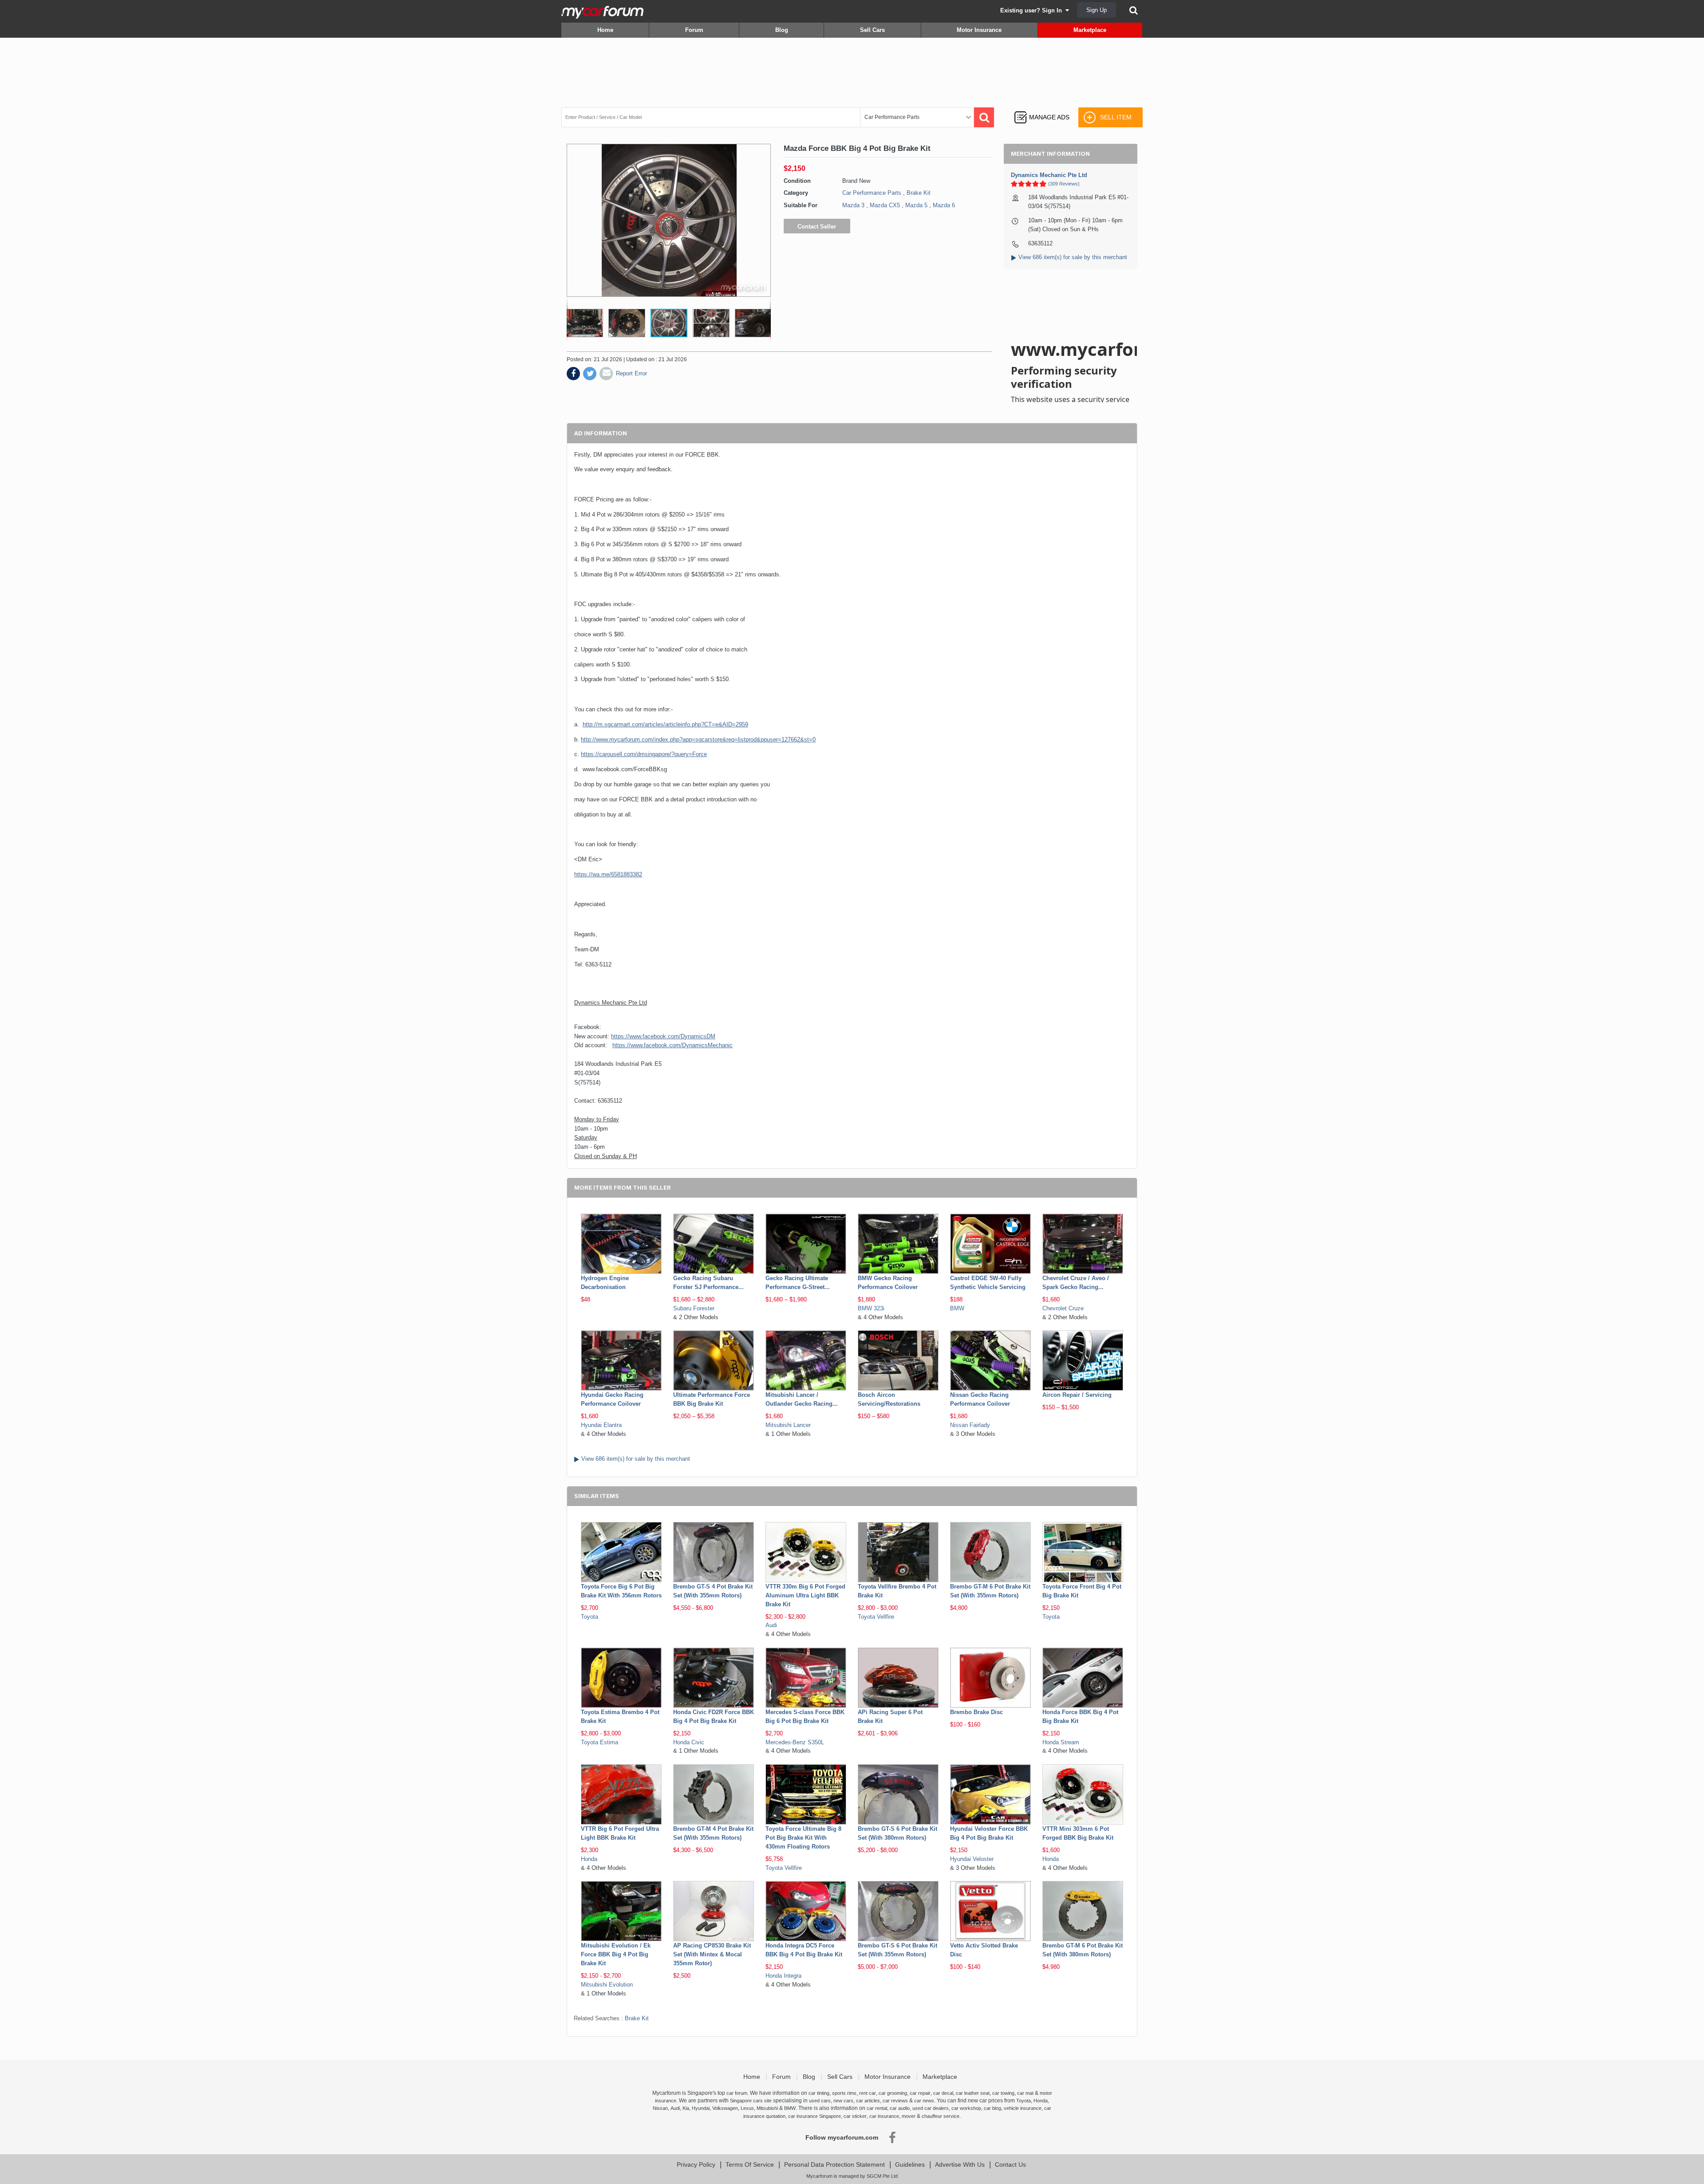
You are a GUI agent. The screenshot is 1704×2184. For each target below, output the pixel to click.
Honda (589, 1859)
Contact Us (1010, 2164)
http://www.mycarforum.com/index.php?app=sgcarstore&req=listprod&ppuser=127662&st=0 (698, 739)
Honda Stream (1061, 1742)
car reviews (895, 2101)
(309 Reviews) (1064, 184)
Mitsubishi (767, 2108)
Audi (771, 1625)
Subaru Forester (694, 1308)
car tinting (819, 2093)
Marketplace (1090, 30)
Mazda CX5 (885, 205)
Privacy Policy (696, 2164)
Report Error (631, 373)
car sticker (855, 2116)
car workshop (966, 2108)
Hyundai (701, 2108)
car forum (737, 2093)
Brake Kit (919, 193)
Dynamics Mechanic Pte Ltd (1049, 175)
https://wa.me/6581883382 (608, 874)
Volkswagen (725, 2108)
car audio (900, 2108)
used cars (820, 2101)
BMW (957, 1308)
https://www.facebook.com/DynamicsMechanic (673, 1045)
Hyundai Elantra (601, 1425)
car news (924, 2101)
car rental (877, 2108)
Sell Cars (872, 30)
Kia (686, 2108)
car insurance (884, 2116)
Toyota (590, 1617)
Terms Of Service (750, 2164)
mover (909, 2116)
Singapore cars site (751, 2101)
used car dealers (931, 2108)
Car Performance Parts (872, 193)
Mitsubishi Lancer (788, 1425)
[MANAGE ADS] (1042, 109)
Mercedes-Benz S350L (795, 1742)
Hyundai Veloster (972, 1859)
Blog (782, 30)
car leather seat (973, 2093)
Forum (694, 30)
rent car (868, 2093)
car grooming (893, 2093)
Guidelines (910, 2164)
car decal (943, 2093)
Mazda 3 (853, 205)
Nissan (660, 2108)
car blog (992, 2108)
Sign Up (1097, 10)
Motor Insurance (979, 30)
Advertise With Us (960, 2164)
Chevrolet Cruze (1063, 1308)
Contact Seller (817, 227)
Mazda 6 (944, 205)
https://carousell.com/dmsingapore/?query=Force (644, 754)
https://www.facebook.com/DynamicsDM (663, 1036)
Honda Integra (783, 1976)
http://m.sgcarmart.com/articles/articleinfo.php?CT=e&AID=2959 (665, 724)
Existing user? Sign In (1033, 10)
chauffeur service (941, 2116)
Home (605, 30)
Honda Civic (689, 1742)
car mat (1025, 2093)
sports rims (844, 2093)
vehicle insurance (1023, 2108)
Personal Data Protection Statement (834, 2164)
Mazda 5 (916, 205)
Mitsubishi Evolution (607, 1985)
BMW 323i (871, 1308)
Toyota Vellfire (876, 1617)
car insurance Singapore (815, 2116)
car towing (1003, 2093)
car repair (920, 2093)
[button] (586, 323)
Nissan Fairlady (970, 1425)
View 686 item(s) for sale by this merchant (1073, 257)
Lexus (747, 2108)
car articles (868, 2101)
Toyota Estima (600, 1742)
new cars (843, 2101)
